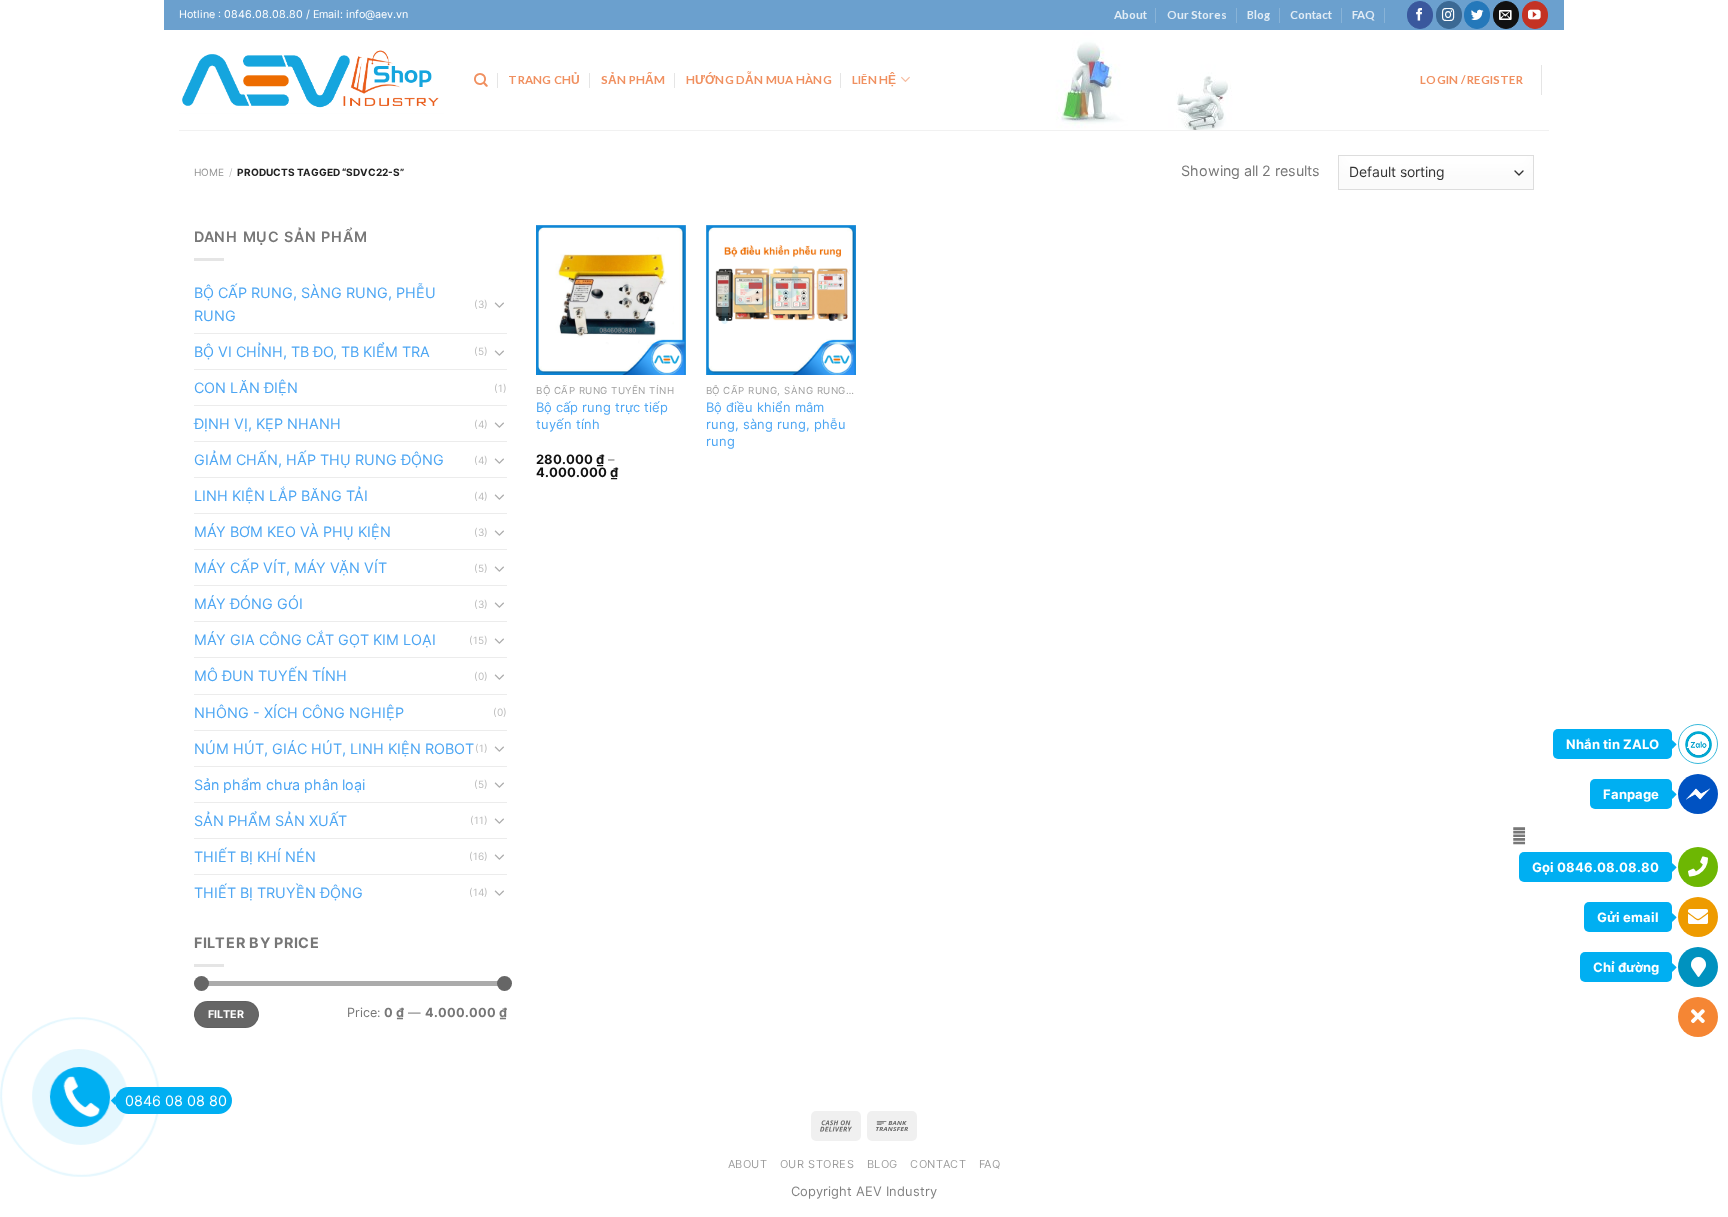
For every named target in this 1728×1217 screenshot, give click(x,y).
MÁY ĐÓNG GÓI (248, 603)
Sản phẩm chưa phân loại (279, 784)
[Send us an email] (1506, 14)
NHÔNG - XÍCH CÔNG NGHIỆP (299, 712)
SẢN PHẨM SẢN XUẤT (270, 820)
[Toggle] (500, 304)
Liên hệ (874, 79)
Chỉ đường (1626, 967)
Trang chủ (544, 79)
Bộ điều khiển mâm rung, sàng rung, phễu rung (776, 424)
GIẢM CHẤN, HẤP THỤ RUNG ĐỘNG (319, 459)
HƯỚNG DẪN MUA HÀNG (759, 79)
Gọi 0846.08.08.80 (1595, 867)
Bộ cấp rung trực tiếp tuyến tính (602, 415)
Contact (1311, 14)
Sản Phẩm (633, 79)
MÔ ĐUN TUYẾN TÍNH (270, 675)
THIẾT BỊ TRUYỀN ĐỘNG (278, 892)
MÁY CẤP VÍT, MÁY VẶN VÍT (290, 567)
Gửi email (1628, 917)
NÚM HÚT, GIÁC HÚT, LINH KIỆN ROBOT (334, 748)
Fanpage (1631, 794)
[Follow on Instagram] (1449, 14)
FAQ (1363, 14)
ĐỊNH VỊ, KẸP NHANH (267, 423)
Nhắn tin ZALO (1612, 744)
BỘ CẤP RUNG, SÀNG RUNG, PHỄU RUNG (315, 304)
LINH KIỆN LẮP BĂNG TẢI (281, 495)
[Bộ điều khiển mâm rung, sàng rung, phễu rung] (781, 300)
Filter (226, 1014)
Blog (1258, 14)
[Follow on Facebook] (1420, 14)
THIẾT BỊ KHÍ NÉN (255, 856)
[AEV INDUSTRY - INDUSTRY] (311, 80)
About (1130, 14)
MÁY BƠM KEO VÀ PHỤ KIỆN (292, 531)
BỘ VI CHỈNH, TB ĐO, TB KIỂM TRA (312, 351)
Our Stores (1197, 14)
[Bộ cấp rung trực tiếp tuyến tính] (611, 300)
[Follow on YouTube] (1535, 14)
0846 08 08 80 (176, 1100)
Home (209, 172)
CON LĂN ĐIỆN (246, 387)
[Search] (481, 80)
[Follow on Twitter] (1477, 14)
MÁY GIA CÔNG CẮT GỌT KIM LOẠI (315, 639)
